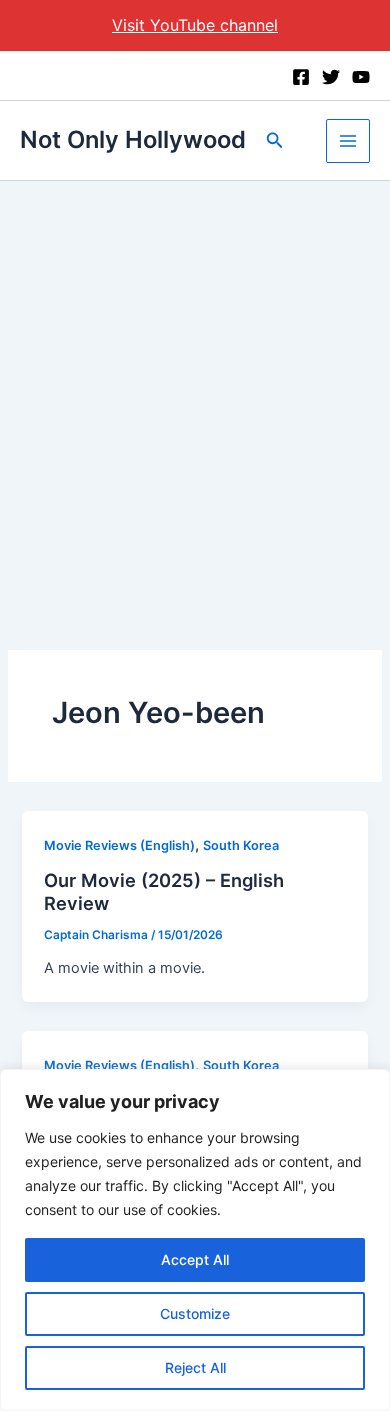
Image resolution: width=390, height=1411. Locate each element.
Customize (195, 1313)
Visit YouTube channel (195, 25)
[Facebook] (301, 77)
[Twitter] (331, 77)
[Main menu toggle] (348, 141)
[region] (195, 1240)
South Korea (241, 845)
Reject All (195, 1367)
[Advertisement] (195, 386)
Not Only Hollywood (133, 139)
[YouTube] (361, 77)
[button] (275, 140)
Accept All (195, 1259)
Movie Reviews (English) (119, 845)
